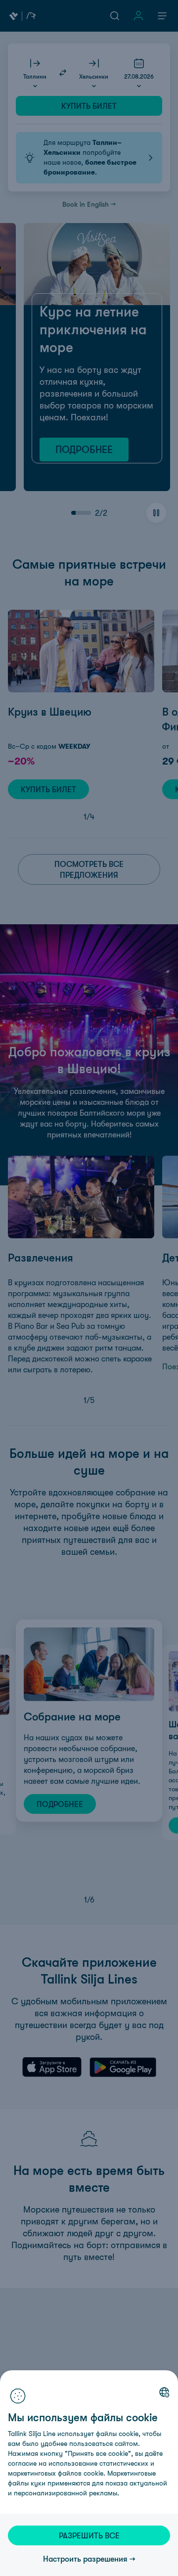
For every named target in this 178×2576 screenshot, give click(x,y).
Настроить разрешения (85, 2559)
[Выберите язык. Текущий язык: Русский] (164, 2392)
